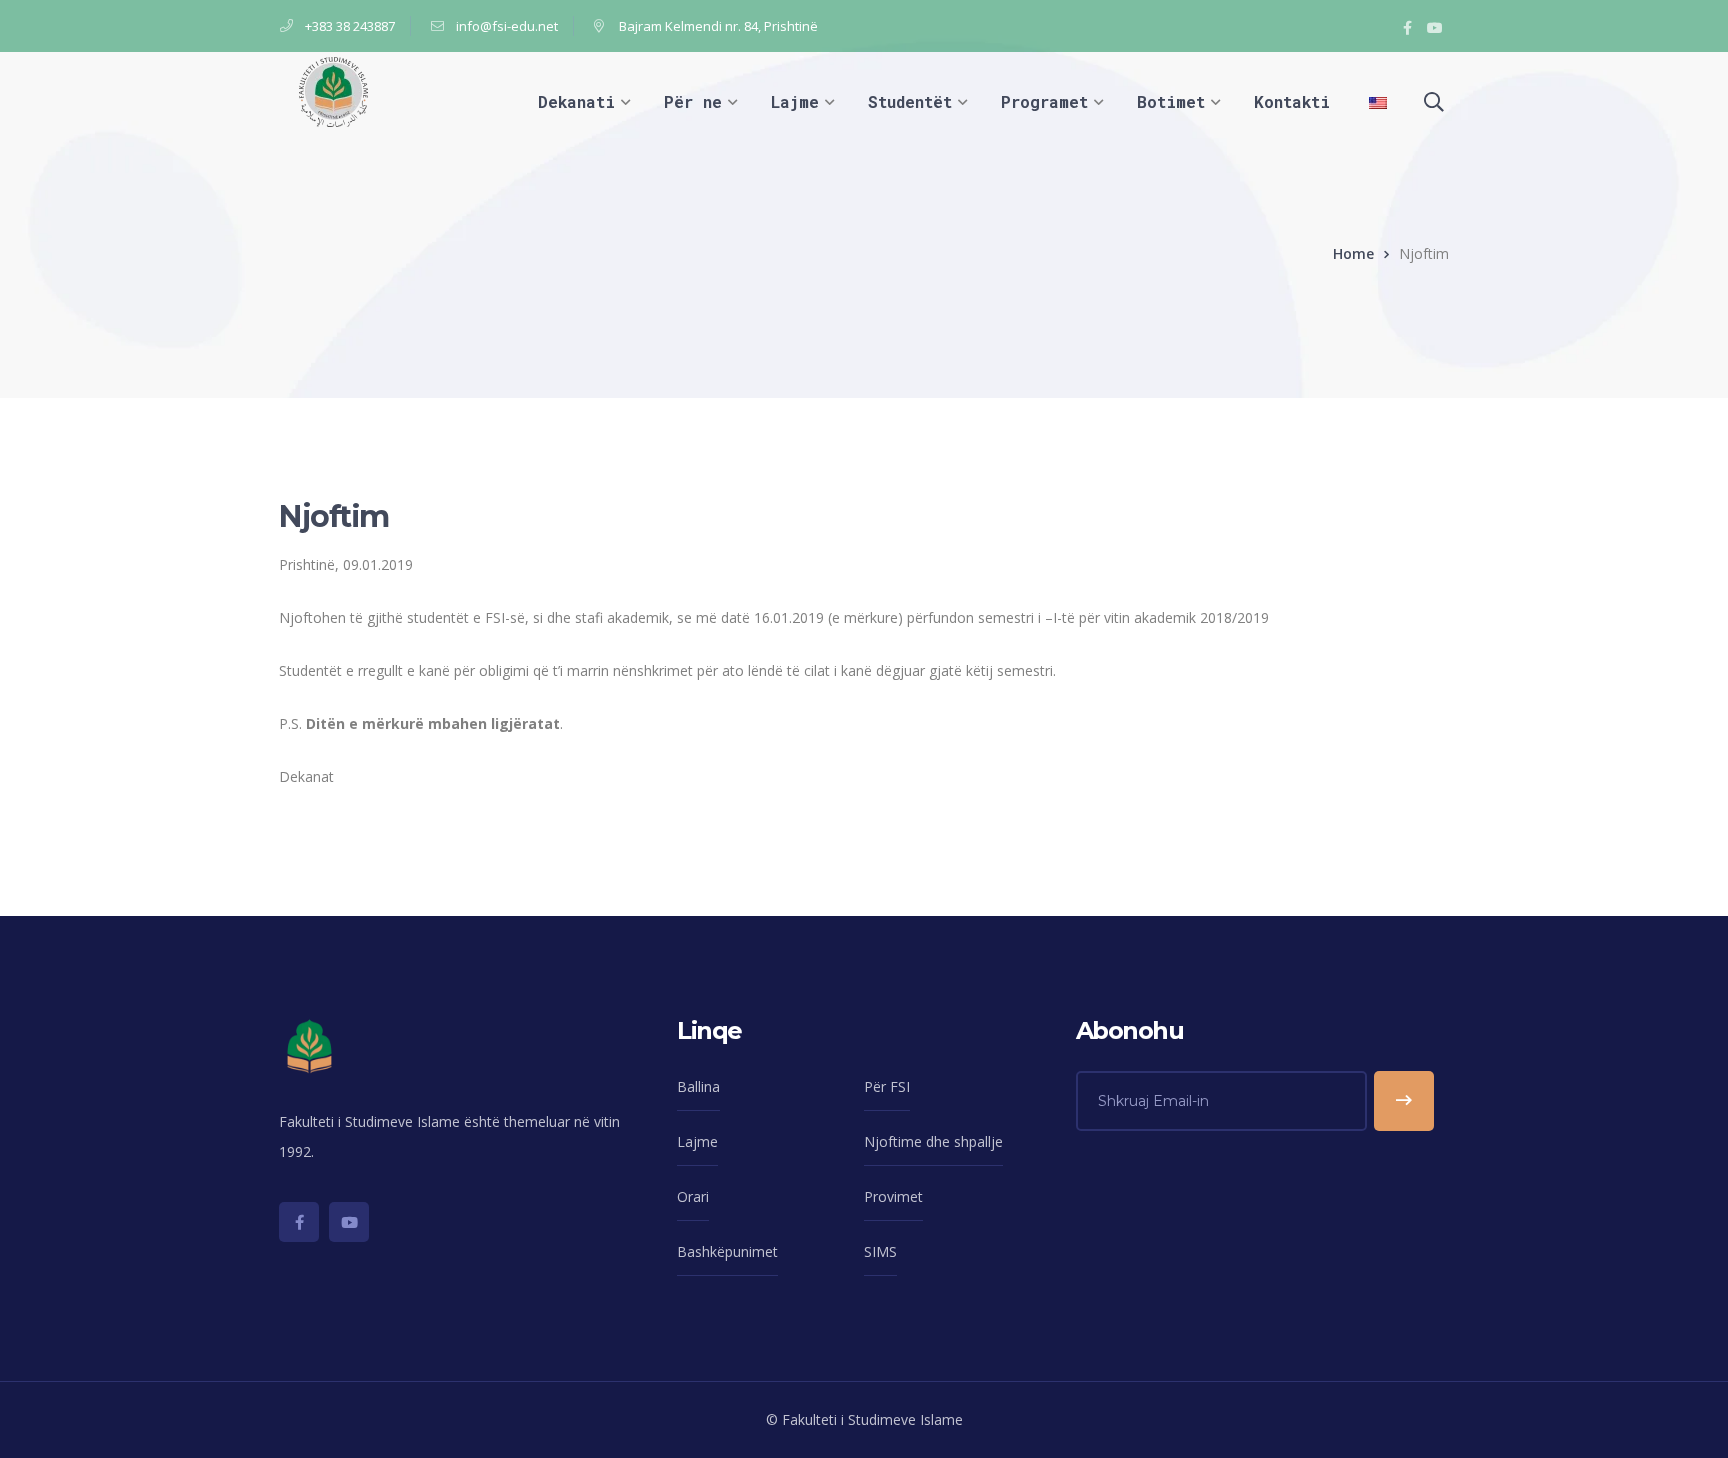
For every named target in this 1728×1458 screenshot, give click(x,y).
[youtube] (349, 1222)
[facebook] (299, 1222)
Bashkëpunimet (727, 1251)
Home (1353, 253)
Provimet (893, 1196)
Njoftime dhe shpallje (933, 1141)
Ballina (698, 1086)
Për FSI (887, 1086)
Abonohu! (1404, 1101)
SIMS (880, 1251)
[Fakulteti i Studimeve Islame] (333, 90)
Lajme (697, 1141)
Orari (693, 1196)
